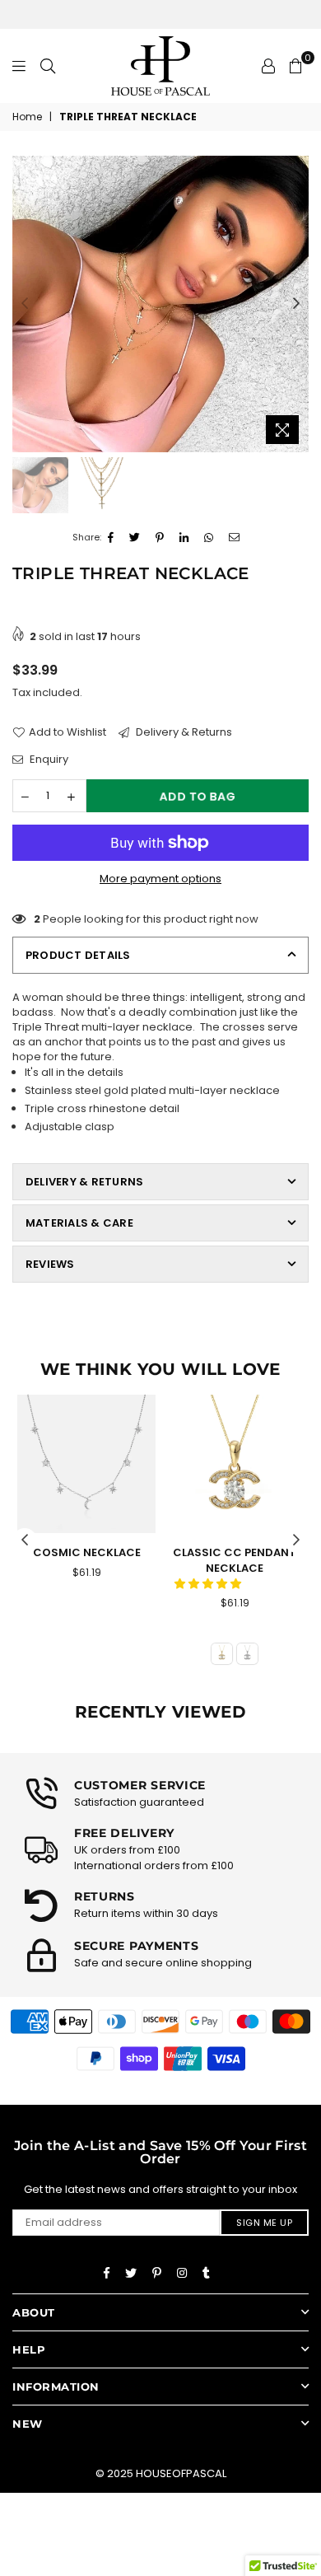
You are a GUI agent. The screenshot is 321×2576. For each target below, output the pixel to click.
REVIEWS (50, 1264)
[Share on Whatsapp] (209, 538)
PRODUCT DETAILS (78, 955)
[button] (209, 1584)
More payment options (160, 879)
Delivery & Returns (183, 732)
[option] (160, 304)
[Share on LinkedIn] (184, 538)
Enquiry (48, 760)
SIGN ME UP (264, 2223)
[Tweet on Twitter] (135, 538)
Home (27, 117)
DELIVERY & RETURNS (84, 1182)
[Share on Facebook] (111, 538)
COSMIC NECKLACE (87, 1552)
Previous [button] (25, 304)
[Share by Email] (235, 538)
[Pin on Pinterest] (160, 538)
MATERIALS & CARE (79, 1223)
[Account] (268, 66)
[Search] (48, 66)
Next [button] (296, 304)
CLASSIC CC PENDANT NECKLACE (235, 1560)
